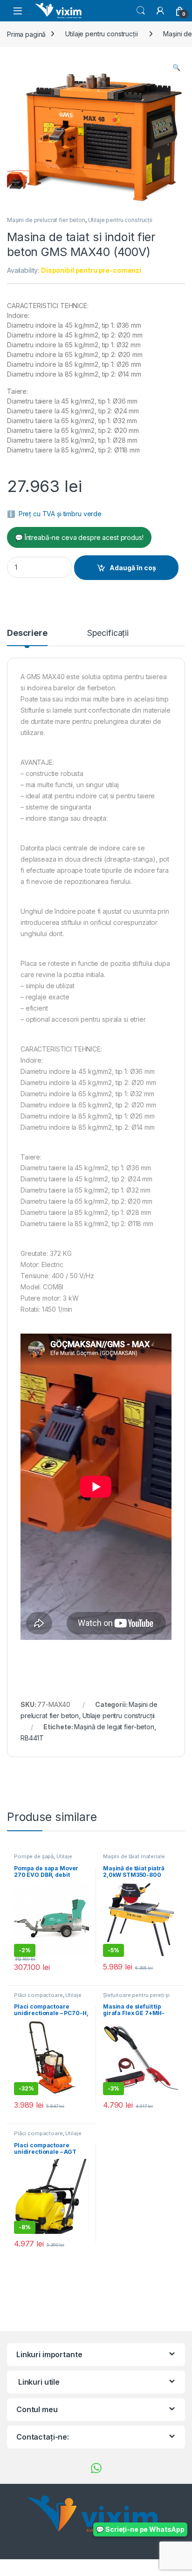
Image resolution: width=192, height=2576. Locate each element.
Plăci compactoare (38, 1995)
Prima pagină (26, 34)
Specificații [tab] (108, 633)
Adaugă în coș (133, 568)
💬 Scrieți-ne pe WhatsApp (140, 2529)
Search (141, 11)
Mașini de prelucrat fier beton (46, 220)
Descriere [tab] (27, 633)
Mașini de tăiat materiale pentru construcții (134, 1859)
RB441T (32, 1738)
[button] (176, 67)
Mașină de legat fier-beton (114, 1727)
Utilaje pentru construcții (101, 34)
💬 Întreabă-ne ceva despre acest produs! (79, 537)
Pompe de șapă (34, 1856)
